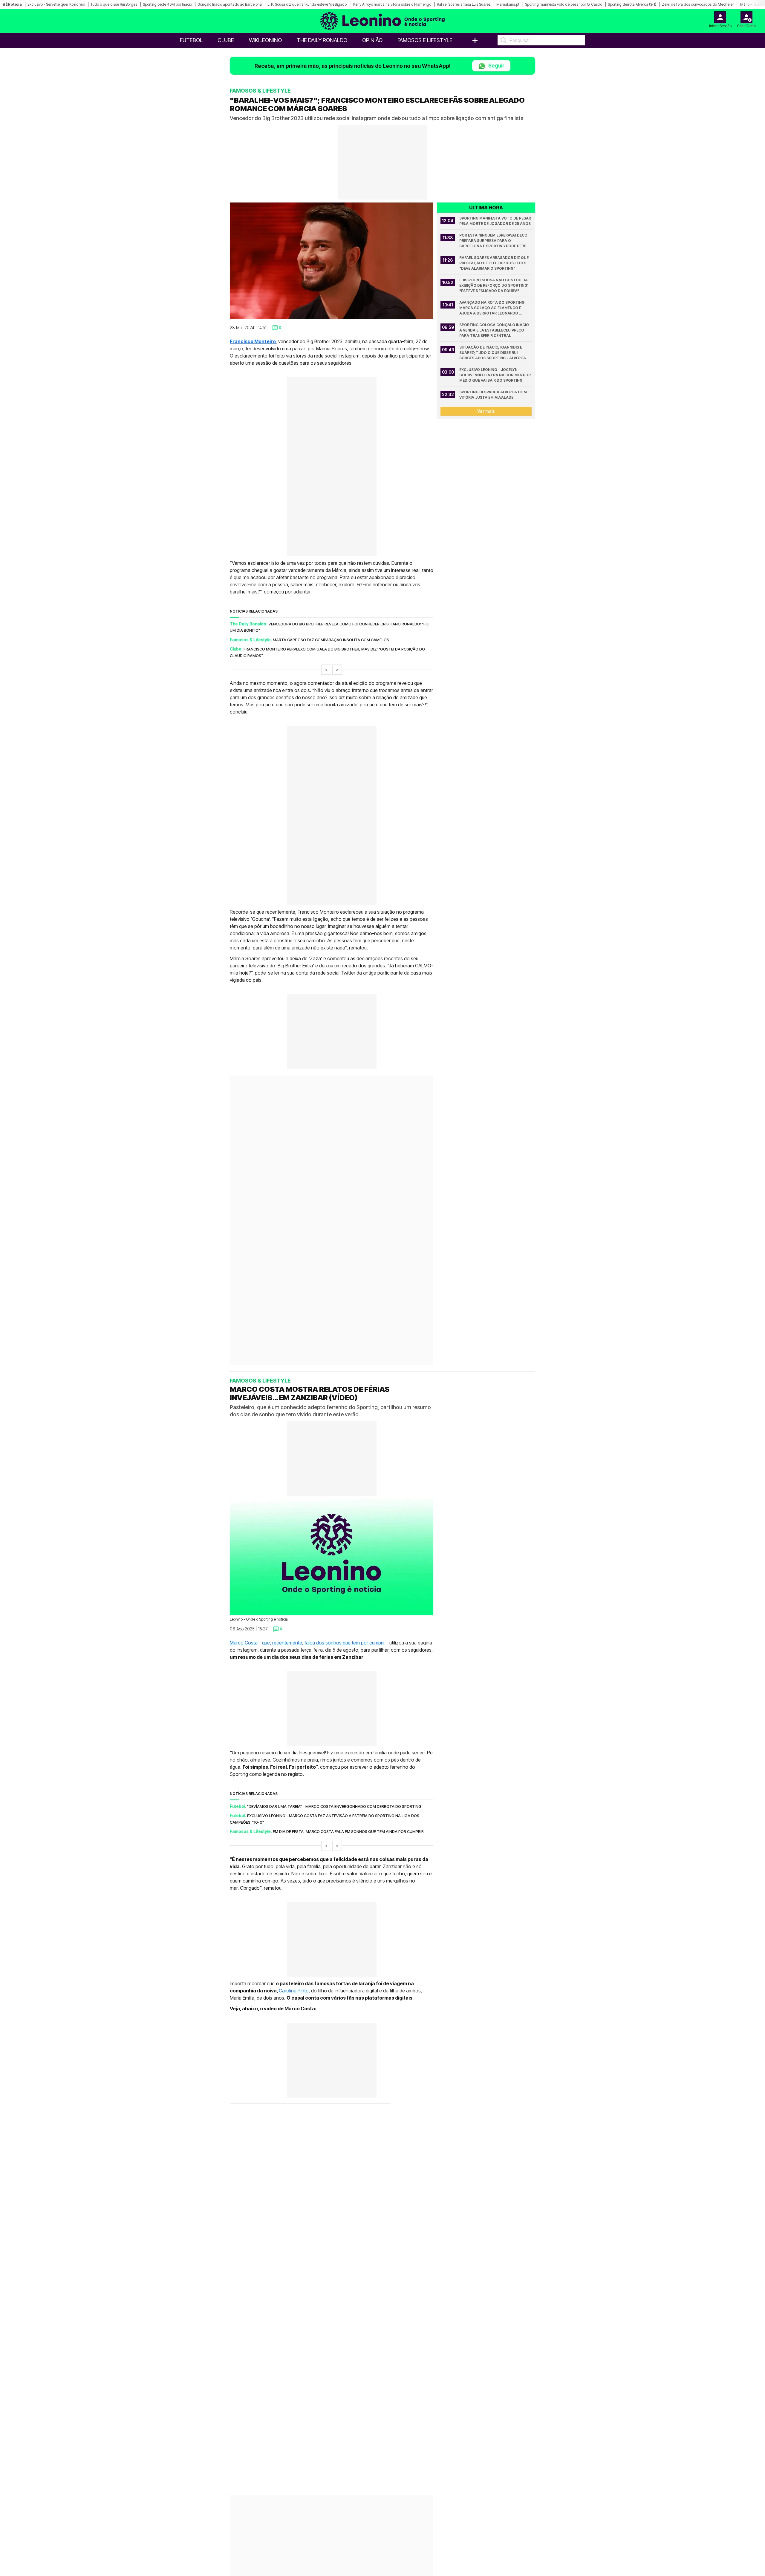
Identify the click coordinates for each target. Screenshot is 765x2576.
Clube (226, 40)
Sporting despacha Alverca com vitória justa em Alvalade (494, 395)
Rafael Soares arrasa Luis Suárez (464, 4)
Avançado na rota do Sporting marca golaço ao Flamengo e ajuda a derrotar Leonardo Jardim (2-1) (492, 308)
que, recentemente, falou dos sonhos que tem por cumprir (323, 1611)
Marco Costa (244, 1611)
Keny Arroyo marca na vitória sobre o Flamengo (392, 4)
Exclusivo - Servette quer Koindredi (56, 4)
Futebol (191, 40)
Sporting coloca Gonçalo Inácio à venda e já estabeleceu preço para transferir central (495, 330)
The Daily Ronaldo (322, 40)
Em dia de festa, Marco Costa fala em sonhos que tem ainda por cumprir (348, 1800)
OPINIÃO (372, 40)
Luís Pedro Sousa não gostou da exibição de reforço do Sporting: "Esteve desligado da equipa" (494, 285)
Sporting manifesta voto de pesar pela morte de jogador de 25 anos (495, 221)
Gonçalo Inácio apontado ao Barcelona (230, 4)
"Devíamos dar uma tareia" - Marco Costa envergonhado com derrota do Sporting (334, 1775)
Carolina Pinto (294, 1959)
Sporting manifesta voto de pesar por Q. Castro (564, 4)
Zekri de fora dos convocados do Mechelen (698, 4)
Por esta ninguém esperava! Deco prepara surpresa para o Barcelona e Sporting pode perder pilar (495, 241)
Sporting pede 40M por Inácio (167, 4)
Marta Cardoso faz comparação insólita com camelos (331, 640)
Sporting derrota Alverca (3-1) (632, 4)
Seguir (496, 66)
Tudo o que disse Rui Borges (114, 4)
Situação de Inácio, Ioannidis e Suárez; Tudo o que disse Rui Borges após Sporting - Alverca (493, 353)
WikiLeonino (265, 40)
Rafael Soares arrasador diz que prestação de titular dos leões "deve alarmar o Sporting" (494, 263)
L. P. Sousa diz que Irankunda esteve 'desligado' (307, 4)
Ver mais (486, 411)
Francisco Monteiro (253, 341)
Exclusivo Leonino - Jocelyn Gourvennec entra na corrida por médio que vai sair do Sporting (495, 375)
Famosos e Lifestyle (425, 40)
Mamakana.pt (508, 4)
